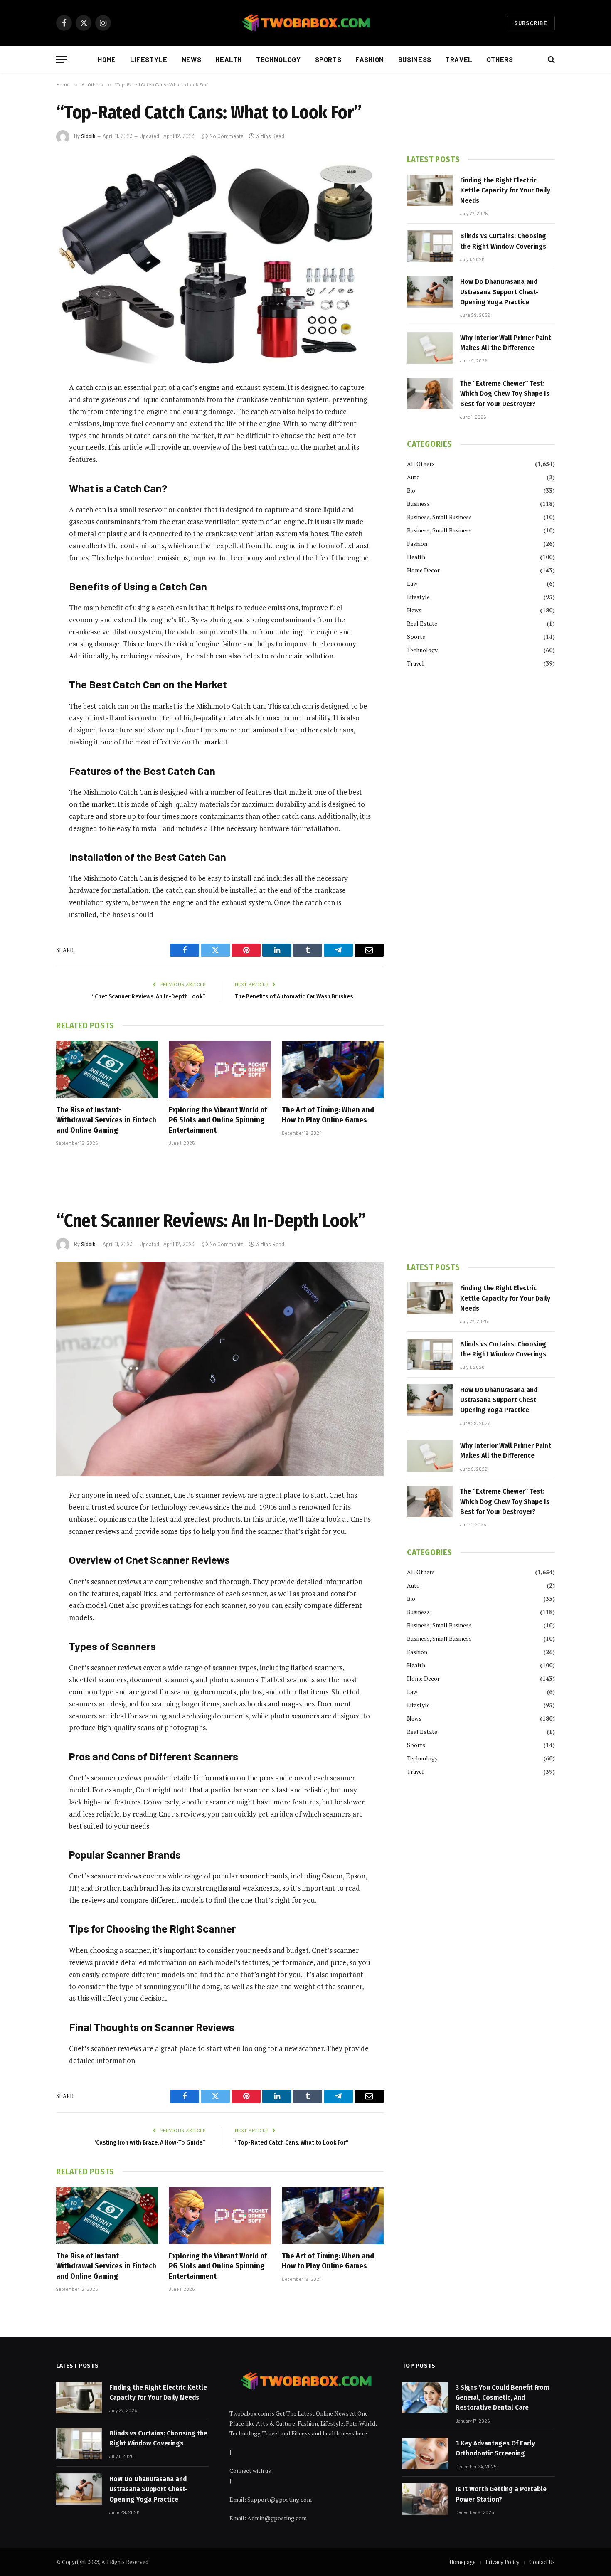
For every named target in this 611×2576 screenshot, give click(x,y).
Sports (328, 59)
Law (412, 583)
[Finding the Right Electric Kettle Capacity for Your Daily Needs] (430, 190)
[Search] (551, 60)
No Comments (227, 136)
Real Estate (422, 623)
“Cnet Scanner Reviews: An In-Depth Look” (149, 996)
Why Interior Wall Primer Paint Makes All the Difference (506, 343)
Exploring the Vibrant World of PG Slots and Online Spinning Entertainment (218, 1120)
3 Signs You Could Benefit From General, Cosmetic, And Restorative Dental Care (502, 2398)
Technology (278, 59)
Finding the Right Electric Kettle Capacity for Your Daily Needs (505, 190)
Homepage (463, 2562)
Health (229, 59)
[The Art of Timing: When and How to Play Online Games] (333, 1070)
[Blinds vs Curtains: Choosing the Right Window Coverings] (430, 246)
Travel (459, 59)
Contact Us (542, 2562)
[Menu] (62, 60)
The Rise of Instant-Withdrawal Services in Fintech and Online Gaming (106, 1120)
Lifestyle (149, 59)
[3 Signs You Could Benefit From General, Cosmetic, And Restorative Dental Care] (425, 2398)
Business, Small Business (439, 517)
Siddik (88, 136)
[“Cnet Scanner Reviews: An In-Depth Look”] (220, 1369)
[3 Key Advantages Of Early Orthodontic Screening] (425, 2453)
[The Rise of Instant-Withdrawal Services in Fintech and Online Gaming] (107, 1070)
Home (107, 59)
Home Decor (423, 570)
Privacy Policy (503, 2562)
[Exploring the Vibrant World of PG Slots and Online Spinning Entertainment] (220, 1070)
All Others (421, 464)
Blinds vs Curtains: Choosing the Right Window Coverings (503, 241)
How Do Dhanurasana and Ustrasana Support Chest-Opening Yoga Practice (499, 292)
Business (415, 59)
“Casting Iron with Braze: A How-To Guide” (149, 2142)
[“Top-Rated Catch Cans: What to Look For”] (220, 261)
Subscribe (531, 23)
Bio (411, 490)
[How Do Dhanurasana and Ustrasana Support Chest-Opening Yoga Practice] (430, 292)
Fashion (370, 59)
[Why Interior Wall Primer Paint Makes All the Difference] (430, 348)
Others (500, 59)
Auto (413, 477)
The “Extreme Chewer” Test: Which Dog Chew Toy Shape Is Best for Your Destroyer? (505, 394)
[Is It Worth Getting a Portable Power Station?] (425, 2499)
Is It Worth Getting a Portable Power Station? (501, 2494)
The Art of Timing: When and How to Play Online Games (328, 1115)
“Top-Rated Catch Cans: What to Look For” (292, 2142)
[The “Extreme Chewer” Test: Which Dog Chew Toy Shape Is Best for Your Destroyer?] (430, 394)
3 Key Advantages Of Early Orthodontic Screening (495, 2448)
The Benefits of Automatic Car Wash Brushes (294, 996)
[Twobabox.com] (305, 23)
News (192, 59)
